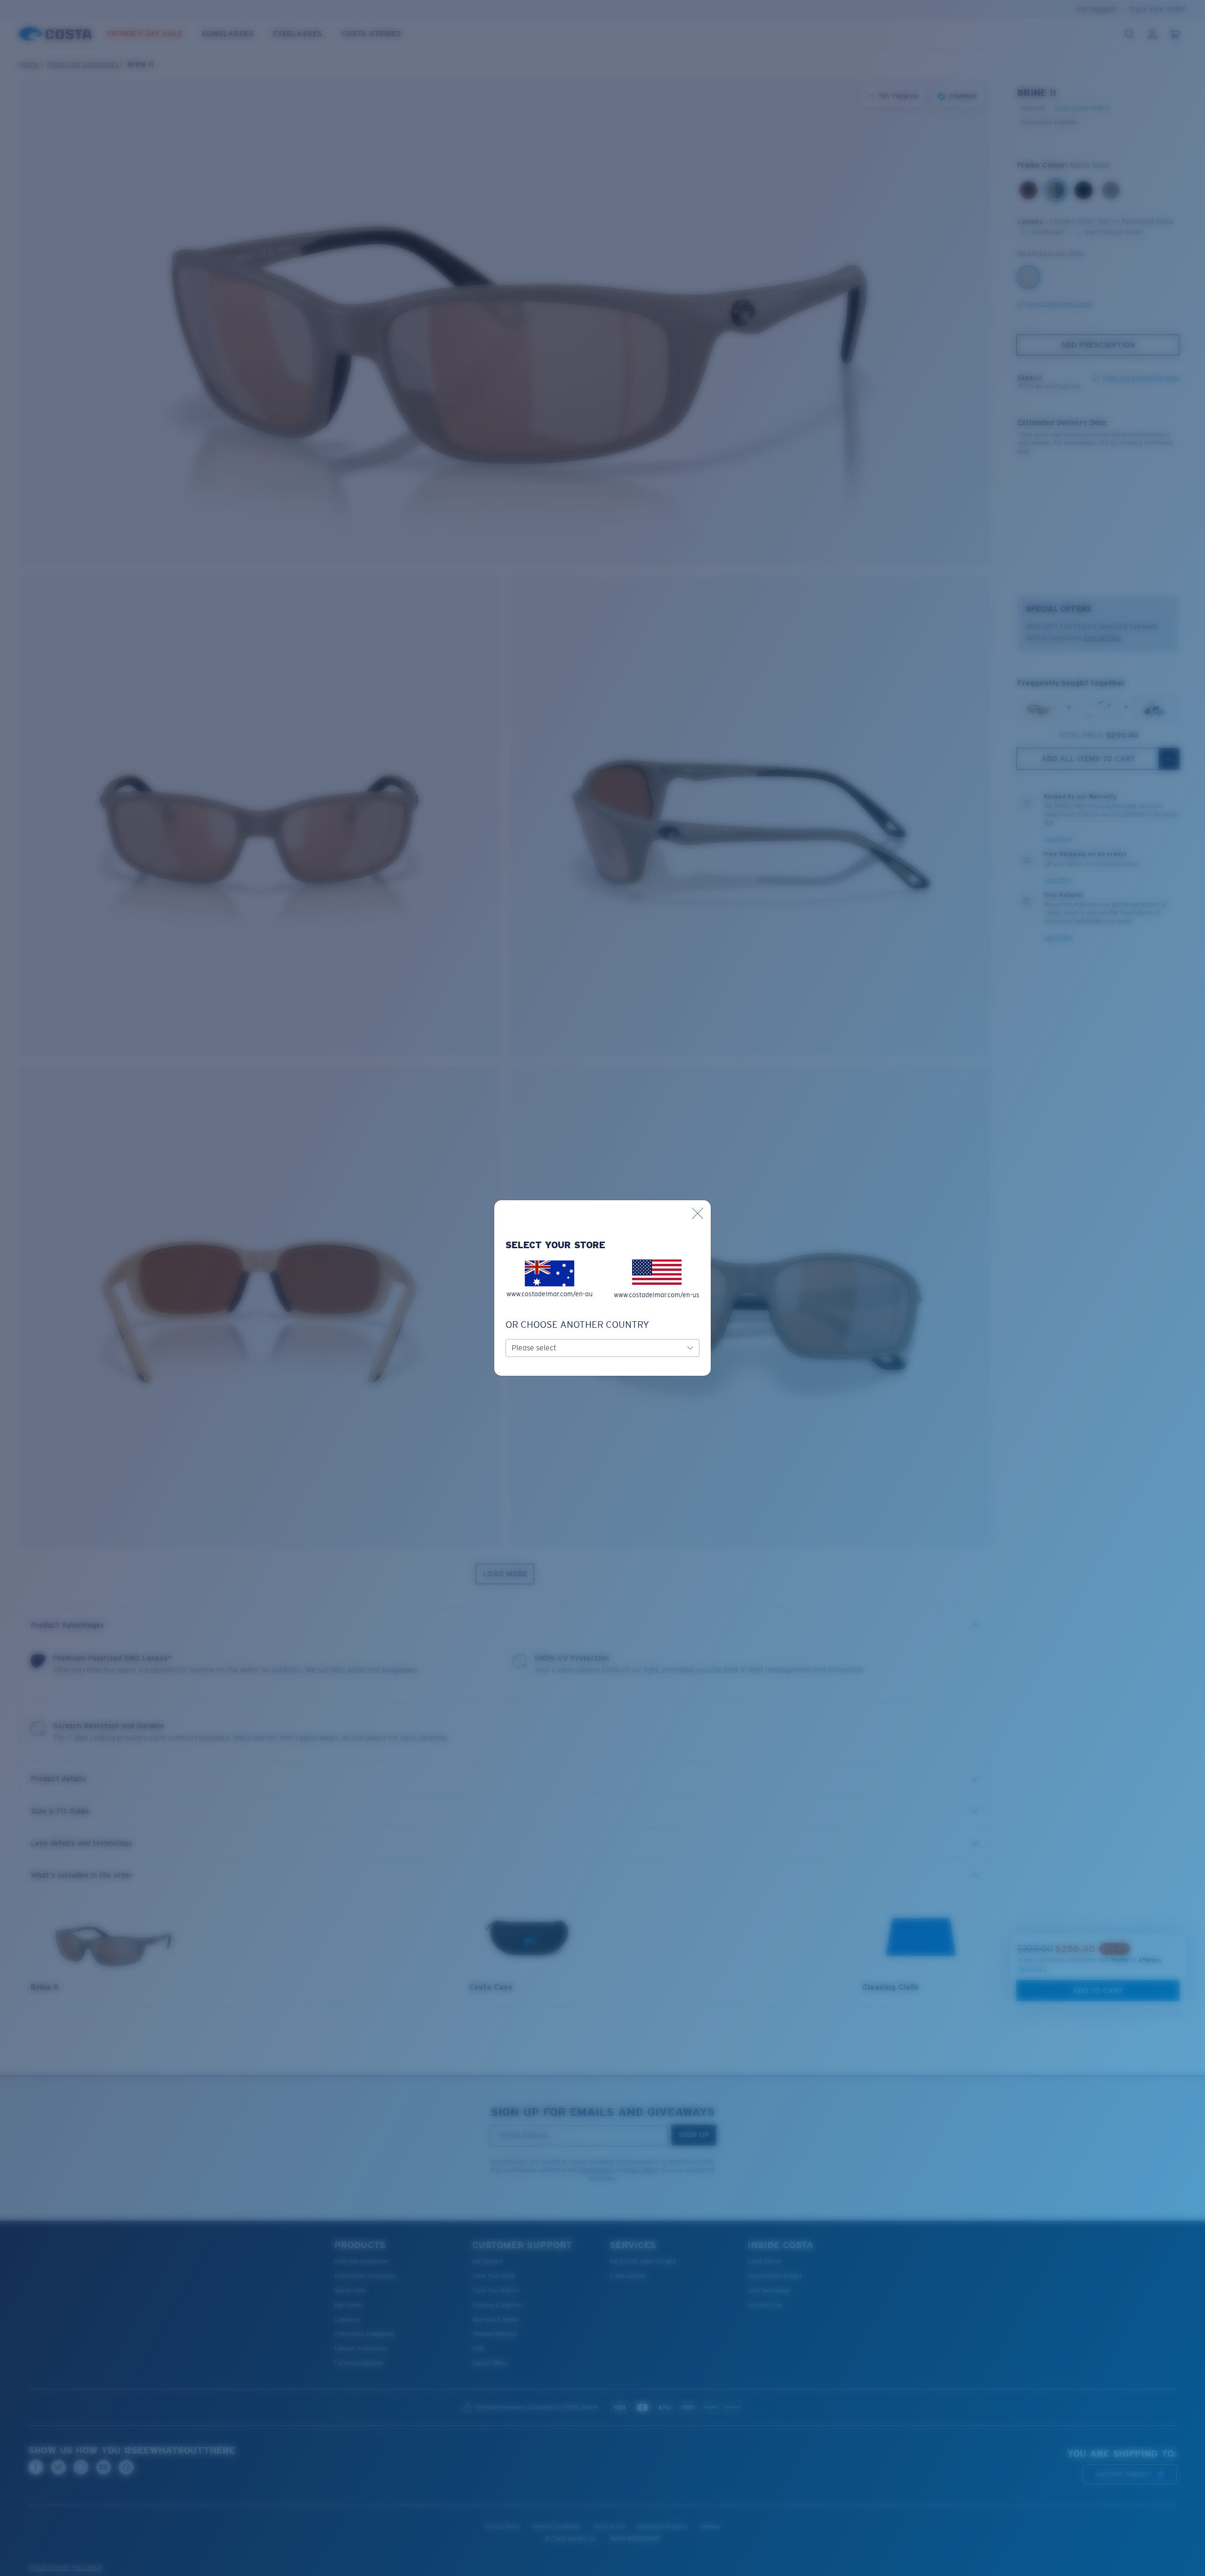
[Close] (698, 1213)
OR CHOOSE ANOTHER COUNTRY (577, 1324)
